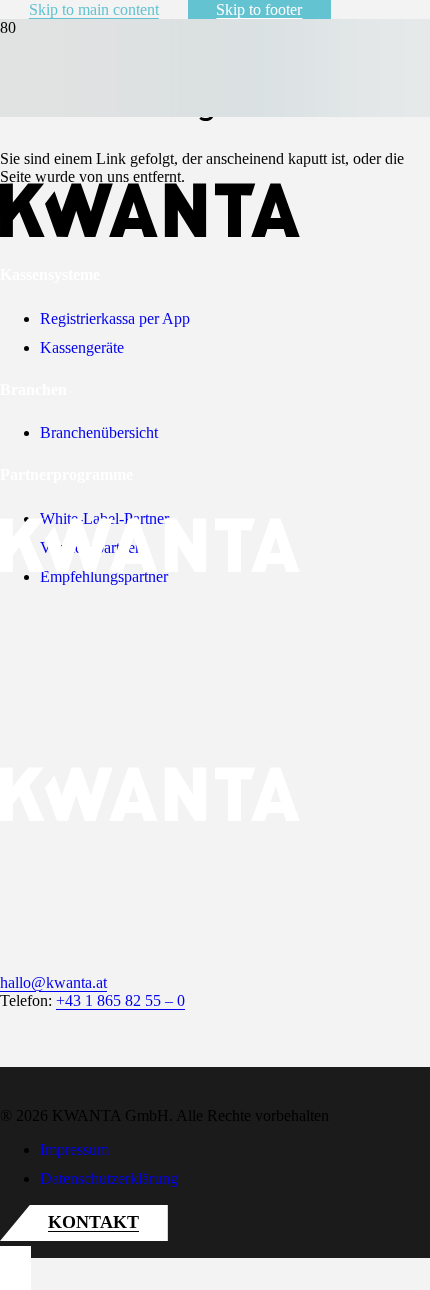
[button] (15, 1268)
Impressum (74, 1149)
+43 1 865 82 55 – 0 (120, 1000)
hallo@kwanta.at (53, 982)
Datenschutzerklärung (109, 1178)
